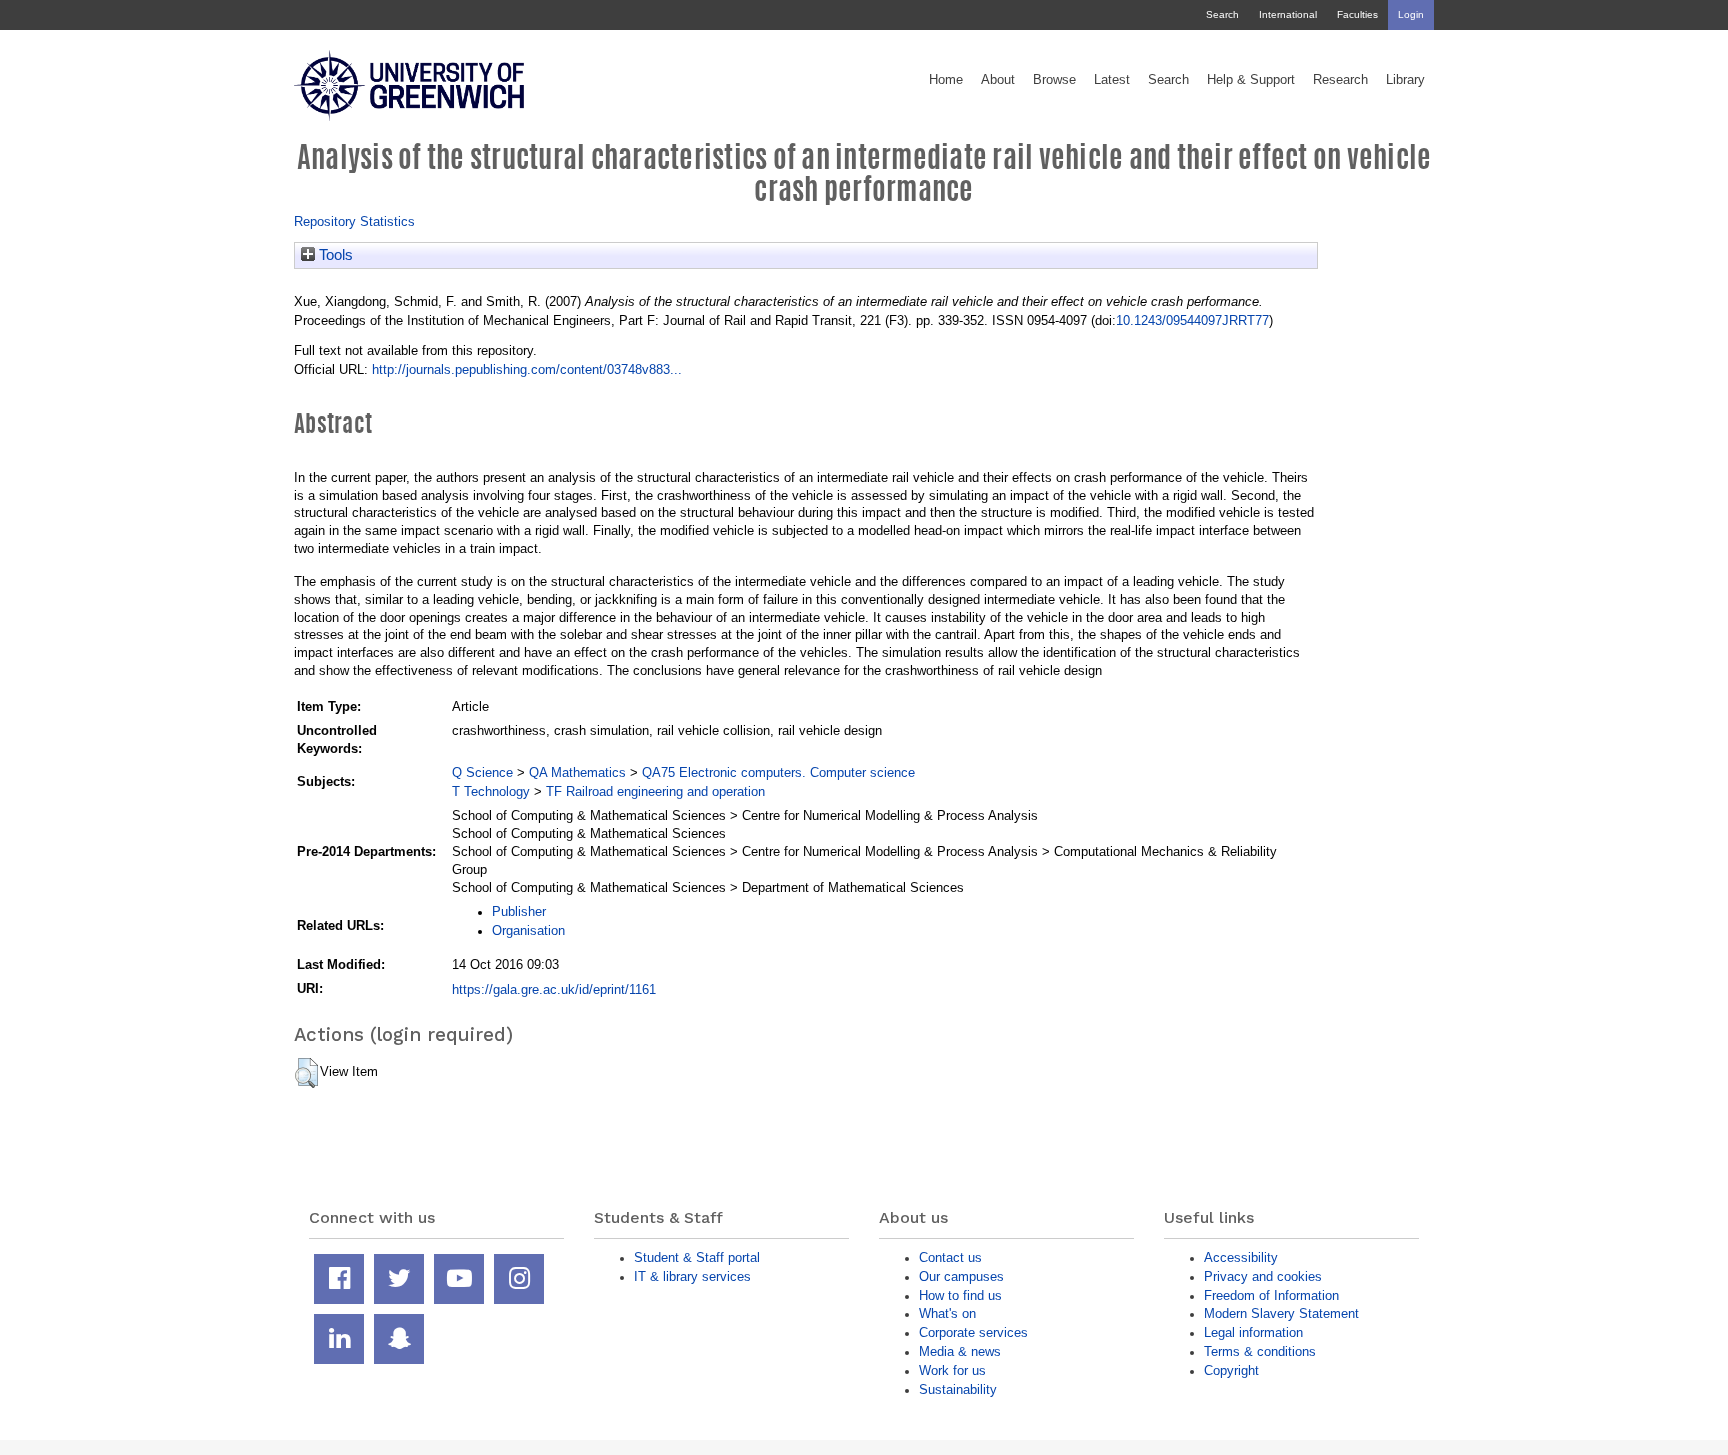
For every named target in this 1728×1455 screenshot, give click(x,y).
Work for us (952, 1370)
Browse (1054, 80)
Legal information (1253, 1332)
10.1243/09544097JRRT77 (1192, 320)
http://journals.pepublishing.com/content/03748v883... (527, 369)
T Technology (491, 791)
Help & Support (1251, 80)
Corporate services (973, 1332)
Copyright (1231, 1370)
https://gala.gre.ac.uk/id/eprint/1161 (554, 989)
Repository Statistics (354, 221)
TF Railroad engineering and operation (655, 791)
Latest (1112, 80)
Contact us (950, 1257)
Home (946, 80)
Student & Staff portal (697, 1257)
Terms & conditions (1260, 1351)
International (1288, 14)
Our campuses (961, 1276)
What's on (947, 1313)
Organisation (528, 930)
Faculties (1357, 14)
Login (1411, 14)
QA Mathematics (577, 772)
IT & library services (692, 1276)
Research (1340, 80)
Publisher (519, 911)
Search (1222, 14)
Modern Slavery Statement (1281, 1313)
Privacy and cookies (1263, 1276)
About (998, 80)
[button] (306, 1073)
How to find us (960, 1295)
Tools (334, 255)
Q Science (482, 772)
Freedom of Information (1271, 1295)
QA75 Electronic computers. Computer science (778, 772)
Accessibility (1241, 1257)
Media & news (960, 1351)
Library (1405, 80)
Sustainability (958, 1389)
